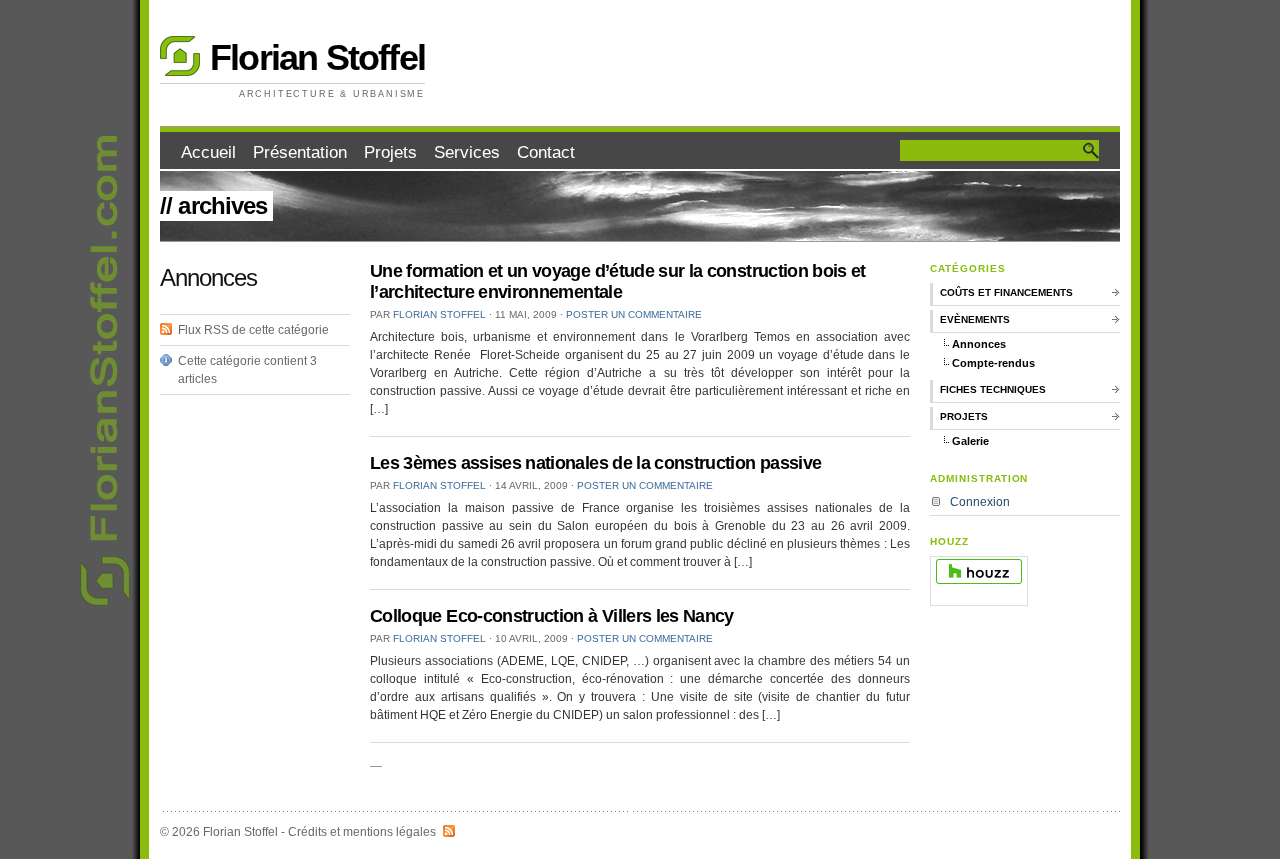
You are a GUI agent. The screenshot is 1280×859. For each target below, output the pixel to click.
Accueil (208, 152)
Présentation (300, 152)
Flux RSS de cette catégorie (253, 330)
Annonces (979, 344)
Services (467, 152)
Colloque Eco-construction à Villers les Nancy (552, 616)
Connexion (980, 502)
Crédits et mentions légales (362, 832)
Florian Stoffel (317, 57)
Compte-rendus (993, 363)
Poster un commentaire (634, 314)
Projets (390, 152)
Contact (546, 152)
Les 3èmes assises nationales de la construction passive (595, 463)
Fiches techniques (993, 389)
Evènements (975, 319)
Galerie (970, 441)
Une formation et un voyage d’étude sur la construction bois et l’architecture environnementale (618, 281)
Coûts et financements (1006, 292)
